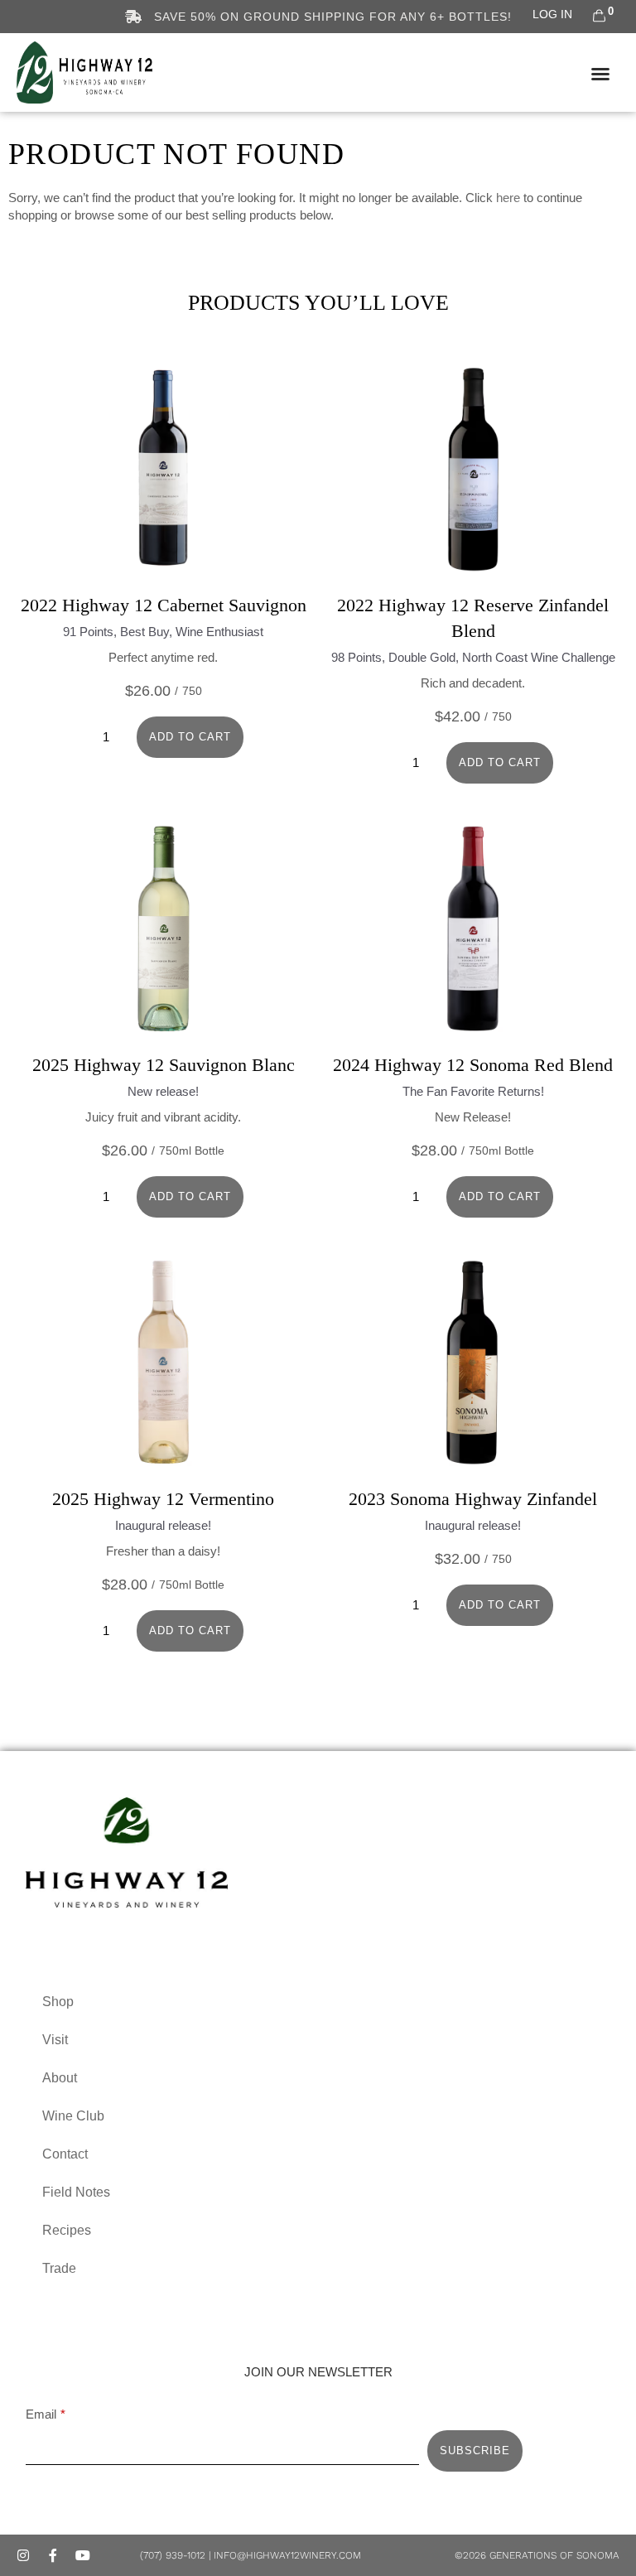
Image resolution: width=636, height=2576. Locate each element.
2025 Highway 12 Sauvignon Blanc (164, 1065)
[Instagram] (23, 2555)
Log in (552, 14)
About (60, 2078)
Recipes (67, 2230)
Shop (58, 2002)
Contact (65, 2154)
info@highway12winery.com (287, 2555)
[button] (600, 74)
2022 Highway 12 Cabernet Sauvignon (164, 605)
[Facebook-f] (53, 2555)
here (508, 198)
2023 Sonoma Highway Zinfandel (473, 1499)
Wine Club (73, 2116)
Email (41, 2414)
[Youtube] (83, 2555)
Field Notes (76, 2192)
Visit (55, 2040)
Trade (59, 2268)
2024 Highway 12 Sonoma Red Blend (473, 1065)
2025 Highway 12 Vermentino (163, 1499)
